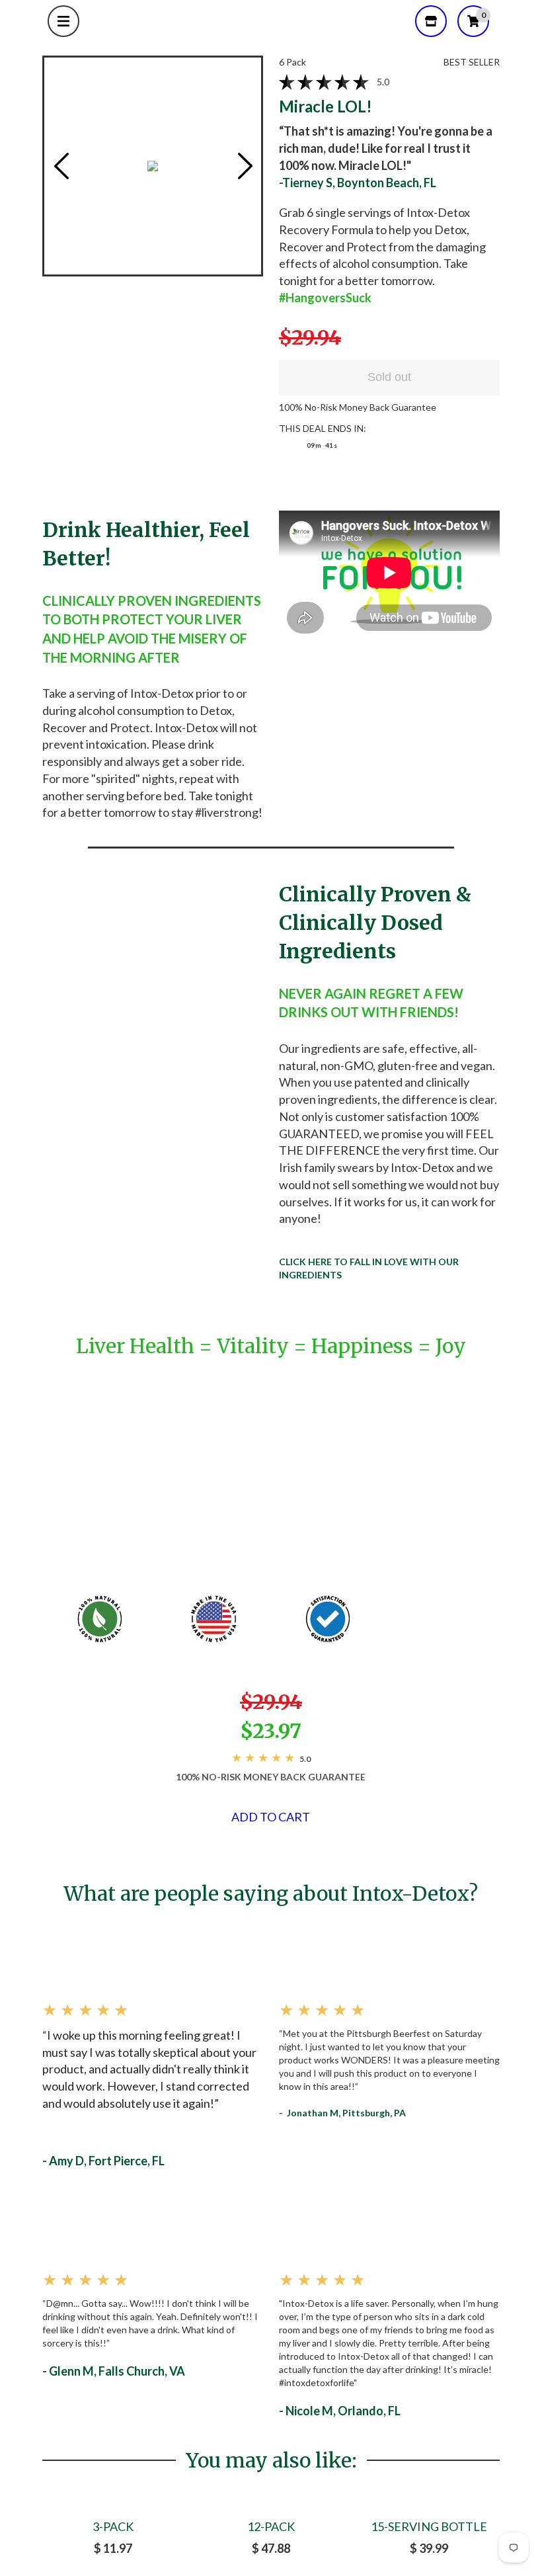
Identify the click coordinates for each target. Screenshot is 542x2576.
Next (245, 166)
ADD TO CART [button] (271, 1817)
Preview (61, 166)
